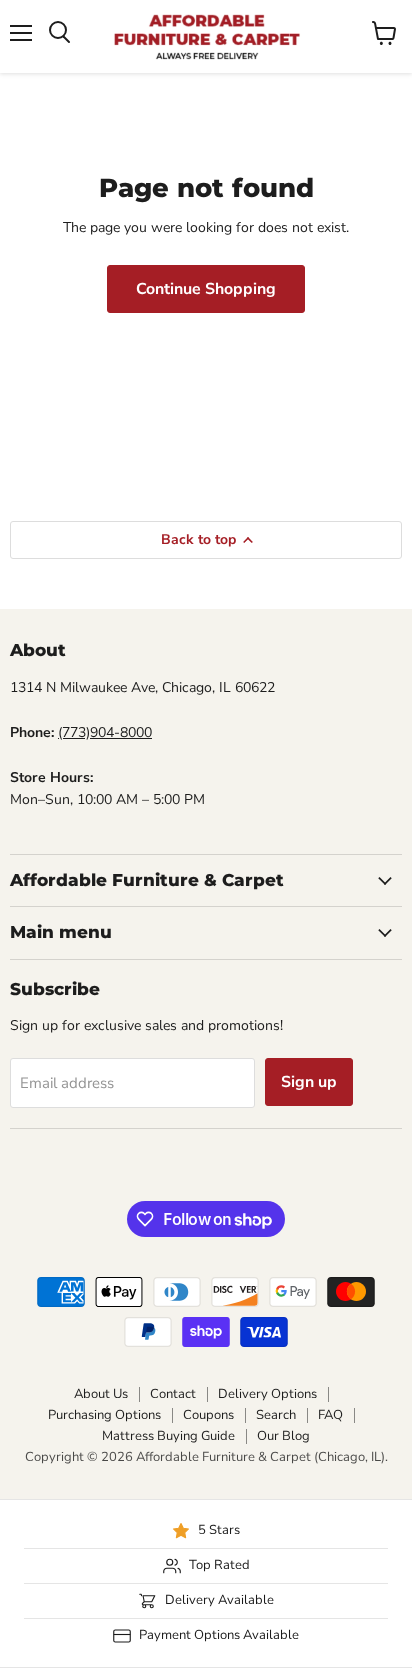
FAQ (330, 1415)
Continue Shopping (206, 289)
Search (276, 1415)
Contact (173, 1394)
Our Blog (283, 1436)
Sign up (309, 1082)
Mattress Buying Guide (168, 1436)
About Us (101, 1394)
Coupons (208, 1415)
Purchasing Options (104, 1415)
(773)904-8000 (105, 732)
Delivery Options (267, 1394)
